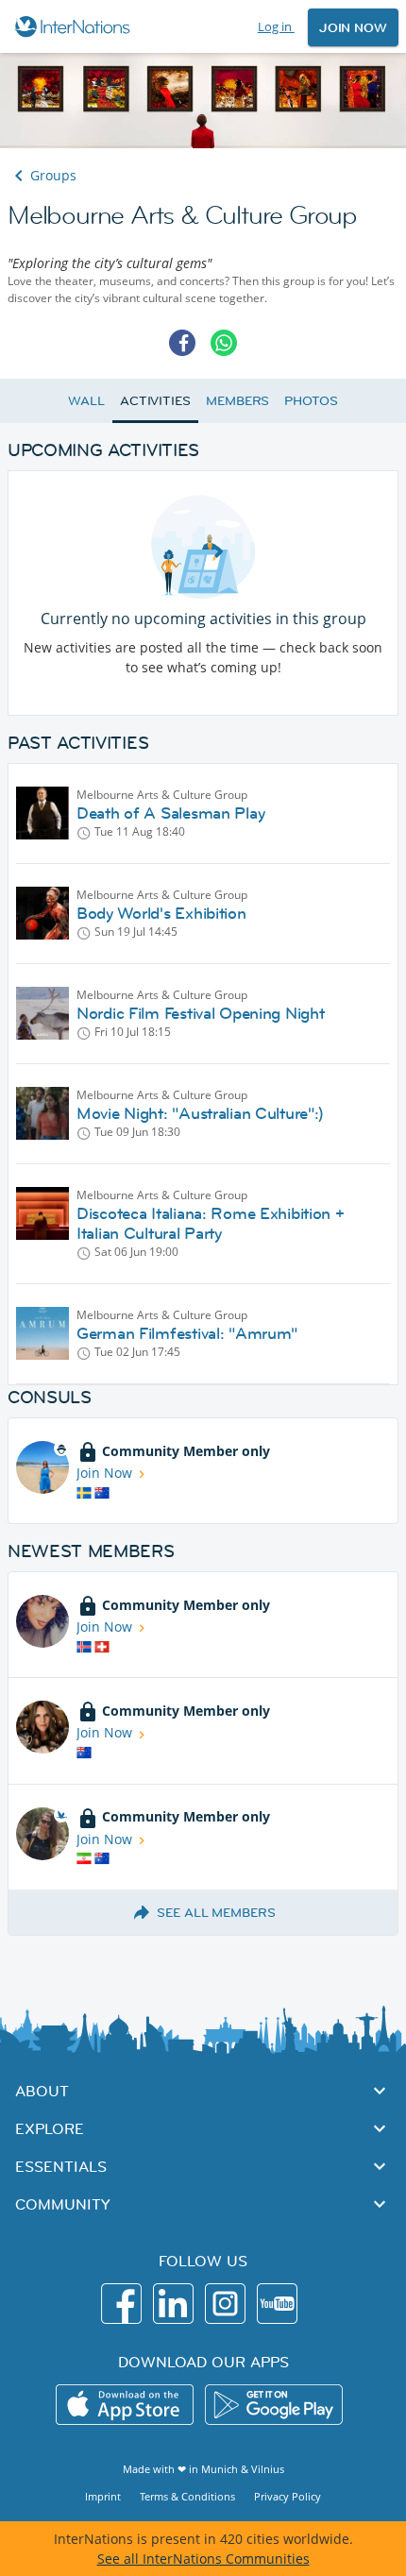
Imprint (103, 2496)
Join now (353, 27)
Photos (311, 400)
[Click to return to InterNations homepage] (75, 26)
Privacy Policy (288, 2496)
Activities (155, 400)
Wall (86, 400)
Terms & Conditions (187, 2496)
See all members (216, 1912)
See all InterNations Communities (203, 2559)
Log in (276, 26)
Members (237, 400)
